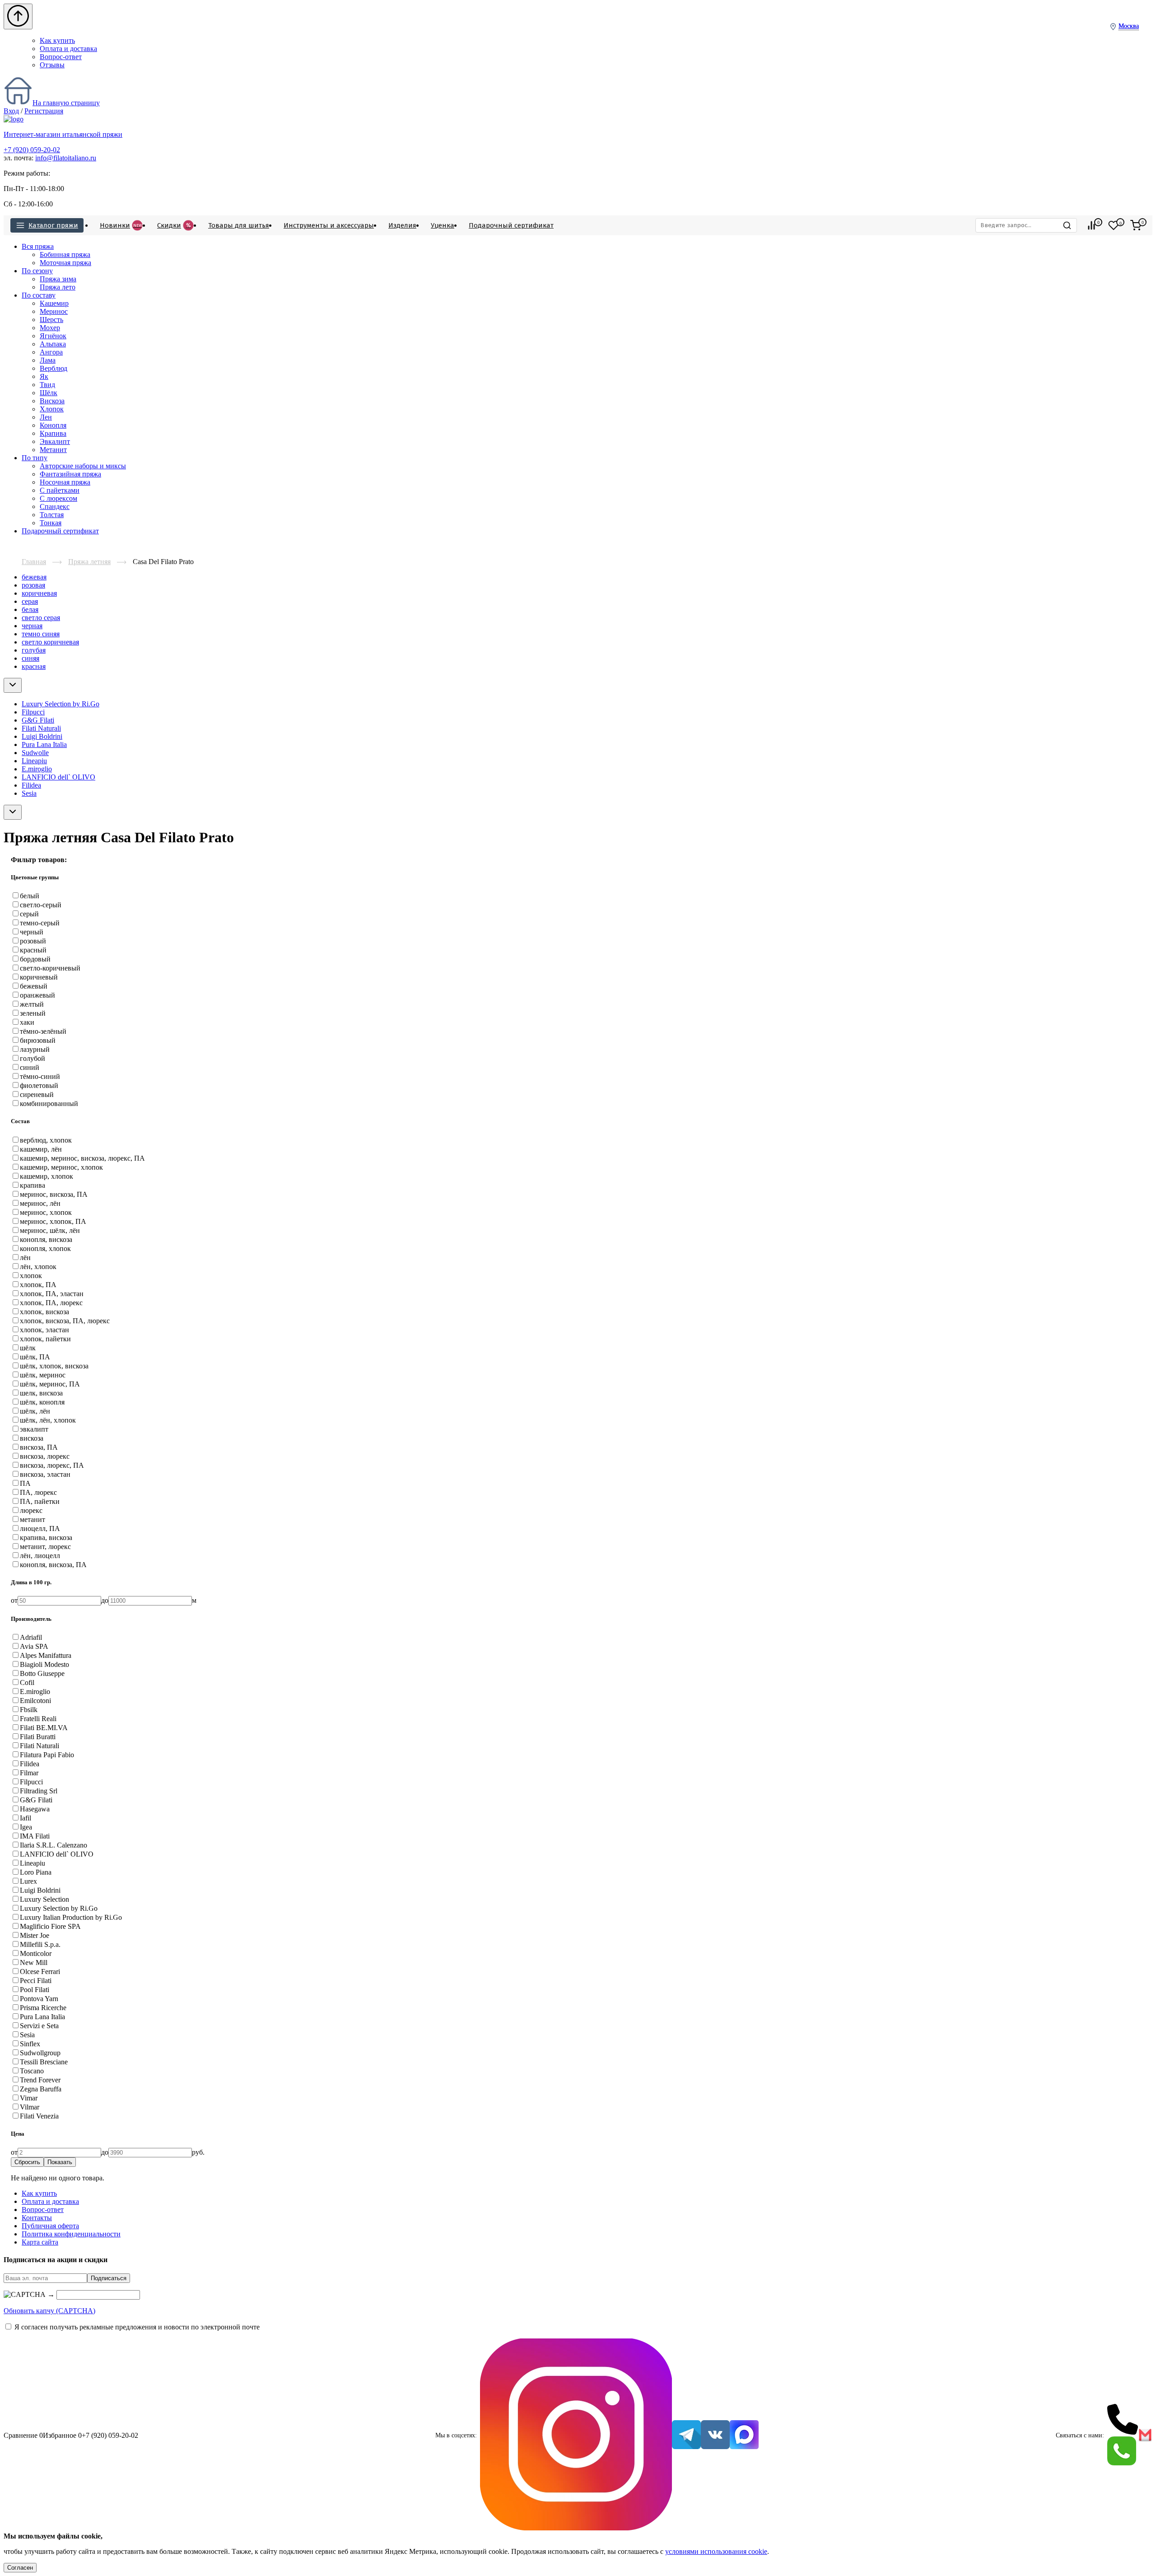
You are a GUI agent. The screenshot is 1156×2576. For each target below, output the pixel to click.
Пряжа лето (58, 287)
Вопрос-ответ (61, 57)
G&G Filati (38, 720)
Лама (48, 360)
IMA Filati (35, 1836)
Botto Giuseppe (42, 1673)
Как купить (57, 40)
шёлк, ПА (35, 1357)
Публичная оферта (50, 2226)
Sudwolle (35, 753)
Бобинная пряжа (65, 254)
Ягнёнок (53, 336)
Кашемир (54, 303)
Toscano (32, 2071)
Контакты (37, 2218)
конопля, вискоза (46, 1239)
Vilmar (30, 2107)
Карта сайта (40, 2242)
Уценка (443, 225)
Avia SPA (34, 1646)
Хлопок (52, 409)
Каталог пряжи (53, 225)
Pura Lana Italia (44, 744)
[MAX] (744, 2436)
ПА (25, 1483)
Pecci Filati (36, 1981)
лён (25, 1258)
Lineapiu (34, 761)
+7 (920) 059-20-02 (32, 150)
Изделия (402, 225)
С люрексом (58, 498)
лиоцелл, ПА (40, 1528)
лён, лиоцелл (40, 1556)
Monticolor (36, 1953)
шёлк (28, 1348)
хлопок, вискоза (44, 1312)
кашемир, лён (41, 1149)
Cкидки (174, 225)
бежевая (34, 577)
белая (30, 609)
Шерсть (51, 320)
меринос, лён (40, 1203)
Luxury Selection (44, 1899)
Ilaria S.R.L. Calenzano (54, 1845)
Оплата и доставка (68, 49)
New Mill (34, 1962)
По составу (39, 295)
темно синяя (41, 634)
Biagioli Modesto (44, 1664)
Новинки (121, 225)
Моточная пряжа (65, 263)
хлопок (31, 1276)
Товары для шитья (239, 225)
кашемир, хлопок (47, 1176)
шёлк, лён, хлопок (48, 1420)
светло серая (41, 618)
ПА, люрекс (38, 1492)
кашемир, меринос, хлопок (61, 1167)
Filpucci (33, 712)
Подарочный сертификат (511, 225)
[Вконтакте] (715, 2436)
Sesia (29, 793)
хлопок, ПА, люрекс (51, 1303)
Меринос (54, 311)
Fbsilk (29, 1710)
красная (34, 666)
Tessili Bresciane (44, 2062)
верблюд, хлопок (46, 1140)
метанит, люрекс (45, 1547)
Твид (47, 385)
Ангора (51, 352)
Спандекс (55, 506)
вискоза (32, 1438)
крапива (33, 1185)
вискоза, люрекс (45, 1456)
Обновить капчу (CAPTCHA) (49, 2311)
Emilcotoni (35, 1701)
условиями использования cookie (716, 2551)
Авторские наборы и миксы (83, 466)
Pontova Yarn (39, 1999)
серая (30, 601)
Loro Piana (36, 1872)
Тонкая (51, 523)
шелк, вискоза (41, 1393)
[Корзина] (1136, 225)
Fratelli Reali (38, 1719)
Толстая (52, 515)
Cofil (27, 1682)
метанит (33, 1519)
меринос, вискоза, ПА (54, 1194)
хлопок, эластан (44, 1330)
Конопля (53, 425)
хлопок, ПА (38, 1285)
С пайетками (60, 490)
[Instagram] (576, 2435)
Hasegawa (35, 1809)
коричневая (39, 593)
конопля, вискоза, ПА (53, 1565)
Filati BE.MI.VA (44, 1728)
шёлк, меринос (43, 1375)
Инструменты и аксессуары (329, 225)
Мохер (50, 328)
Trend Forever (40, 2080)
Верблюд (54, 368)
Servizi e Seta (39, 2026)
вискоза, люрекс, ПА (52, 1465)
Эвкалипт (55, 441)
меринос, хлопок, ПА (53, 1221)
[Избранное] (1114, 225)
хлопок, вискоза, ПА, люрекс (65, 1321)
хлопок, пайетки (45, 1339)
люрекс (31, 1510)
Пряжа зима (58, 279)
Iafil (26, 1818)
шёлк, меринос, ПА (50, 1384)
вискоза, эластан (45, 1474)
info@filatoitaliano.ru (66, 158)
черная (32, 626)
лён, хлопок (38, 1267)
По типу (35, 458)
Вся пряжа (38, 246)
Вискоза (52, 401)
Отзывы (52, 65)
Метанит (53, 450)
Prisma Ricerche (43, 2008)
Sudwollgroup (40, 2053)
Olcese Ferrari (40, 1972)
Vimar (29, 2098)
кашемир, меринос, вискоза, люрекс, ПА (82, 1158)
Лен (46, 417)
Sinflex (30, 2044)
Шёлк (49, 393)
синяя (30, 658)
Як (44, 376)
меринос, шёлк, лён (50, 1230)
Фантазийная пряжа (70, 474)
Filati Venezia (39, 2116)
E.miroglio (37, 769)
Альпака (53, 344)
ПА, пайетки (40, 1501)
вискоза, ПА (39, 1447)
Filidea (31, 785)
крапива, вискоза (46, 1538)
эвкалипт (34, 1429)
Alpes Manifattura (46, 1655)
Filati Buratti (38, 1737)
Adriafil (31, 1637)
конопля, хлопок (45, 1248)
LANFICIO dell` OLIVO (58, 777)
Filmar (29, 1773)
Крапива (53, 433)
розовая (33, 585)
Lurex (28, 1881)
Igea (26, 1827)
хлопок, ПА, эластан (52, 1294)
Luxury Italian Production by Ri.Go (71, 1917)
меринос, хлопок (46, 1212)
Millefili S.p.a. (40, 1944)
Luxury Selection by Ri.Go (61, 704)
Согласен (20, 2568)
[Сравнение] (1091, 225)
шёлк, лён (35, 1411)
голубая (34, 650)
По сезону (37, 271)
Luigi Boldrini (42, 736)
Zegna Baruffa (41, 2089)
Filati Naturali (41, 728)
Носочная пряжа (65, 482)
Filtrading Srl (39, 1791)
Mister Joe (35, 1935)
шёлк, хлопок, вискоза (54, 1366)
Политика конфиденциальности (71, 2234)
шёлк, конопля (42, 1402)
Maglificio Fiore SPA (50, 1926)
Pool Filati (35, 1990)
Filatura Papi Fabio (47, 1755)
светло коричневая (50, 642)
